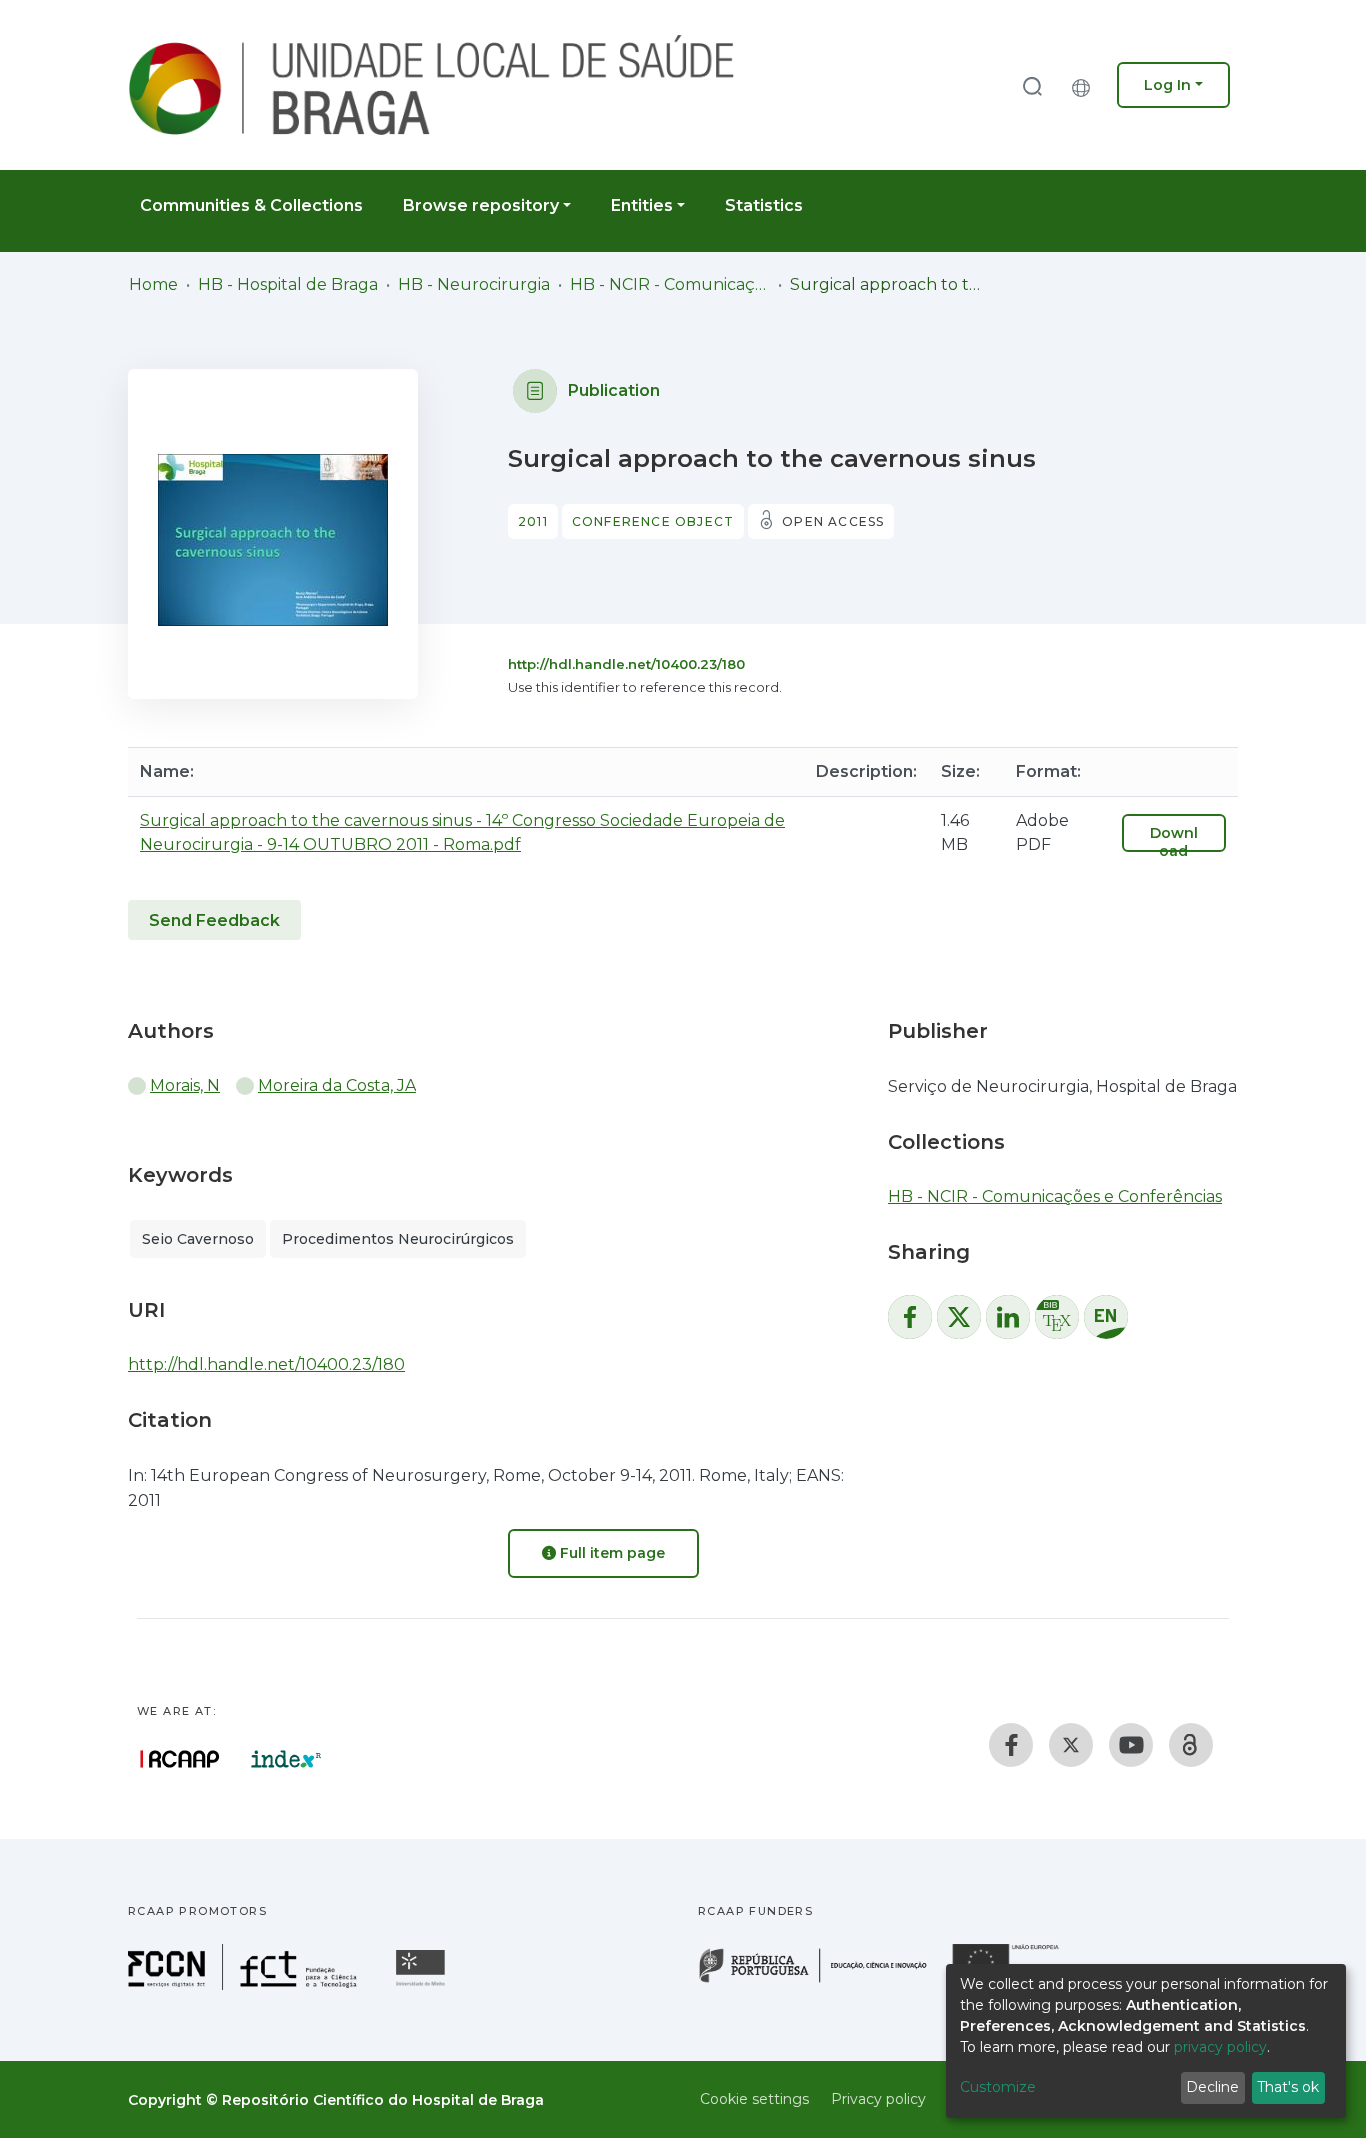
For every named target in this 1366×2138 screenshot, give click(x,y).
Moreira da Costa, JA (337, 1085)
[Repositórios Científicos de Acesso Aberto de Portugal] (180, 1759)
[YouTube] (1131, 1745)
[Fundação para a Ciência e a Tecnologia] (245, 1984)
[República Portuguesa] (823, 1980)
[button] (1086, 85)
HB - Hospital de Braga (288, 284)
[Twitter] (1071, 1745)
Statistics (764, 205)
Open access (833, 521)
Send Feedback (214, 920)
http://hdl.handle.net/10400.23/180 (626, 664)
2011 (533, 521)
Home (153, 284)
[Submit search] (1032, 85)
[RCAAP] (1191, 1745)
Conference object (653, 521)
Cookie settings (754, 2099)
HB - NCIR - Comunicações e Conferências (670, 284)
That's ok (1288, 2087)
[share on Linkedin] (1008, 1317)
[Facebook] (1011, 1745)
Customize (998, 2087)
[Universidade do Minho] (423, 1984)
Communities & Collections (251, 205)
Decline (1212, 2087)
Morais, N (185, 1085)
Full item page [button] (610, 1553)
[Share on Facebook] (910, 1317)
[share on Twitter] (959, 1317)
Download (1174, 842)
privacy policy (1220, 2047)
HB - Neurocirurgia (474, 284)
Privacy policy (878, 2099)
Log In (1167, 85)
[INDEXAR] (286, 1759)
